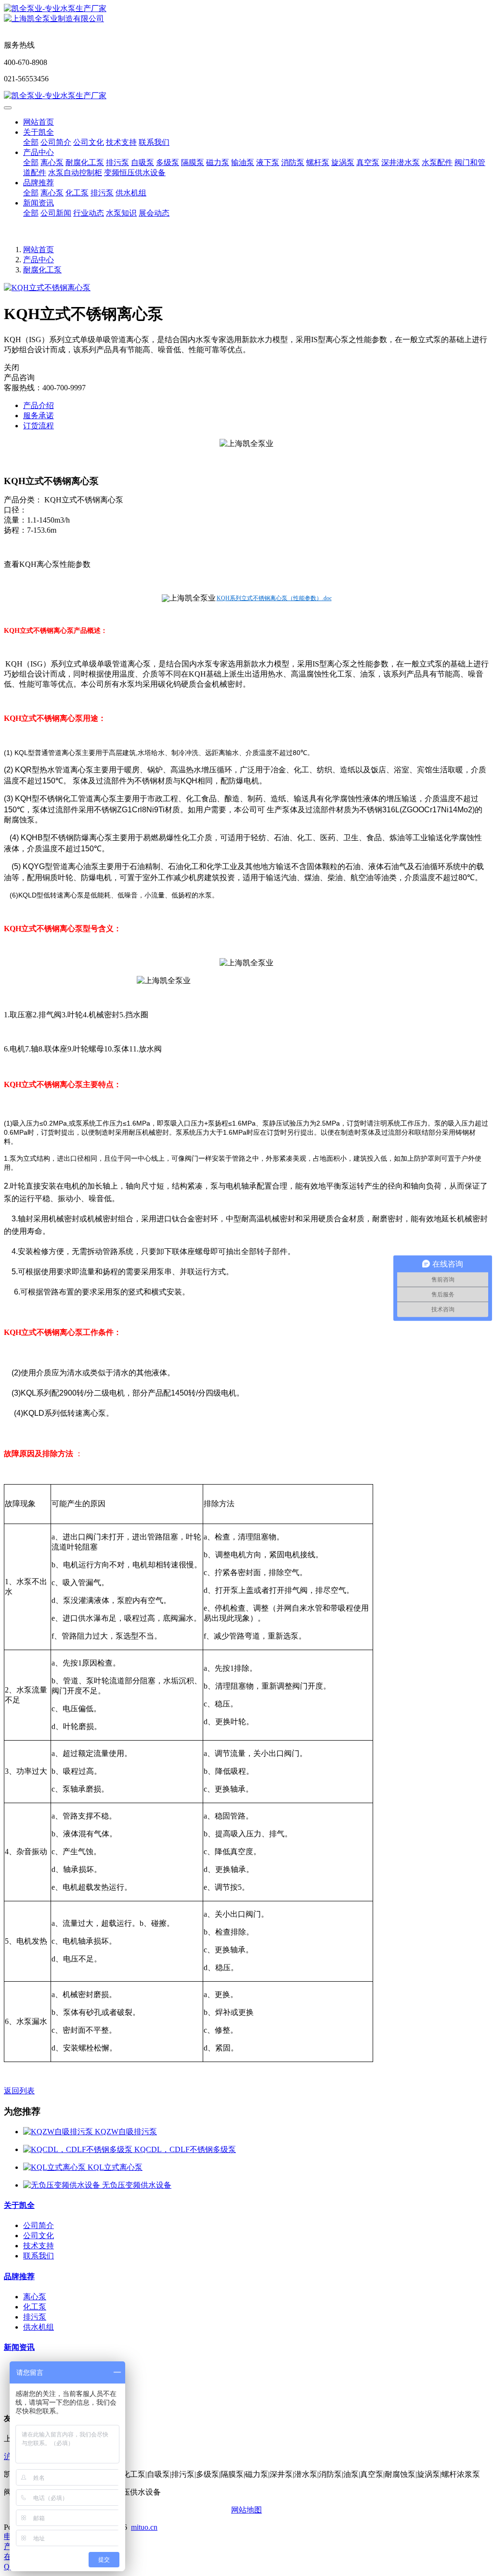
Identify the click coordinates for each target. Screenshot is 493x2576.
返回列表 (19, 2091)
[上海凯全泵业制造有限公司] (246, 9)
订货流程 (39, 426)
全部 (31, 142)
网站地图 (246, 2510)
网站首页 (39, 122)
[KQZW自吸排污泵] (59, 2132)
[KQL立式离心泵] (55, 2167)
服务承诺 (39, 416)
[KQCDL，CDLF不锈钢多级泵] (79, 2149)
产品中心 (39, 260)
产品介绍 (39, 405)
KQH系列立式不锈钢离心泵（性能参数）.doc (274, 598)
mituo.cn (144, 2527)
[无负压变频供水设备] (63, 2185)
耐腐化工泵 (42, 270)
